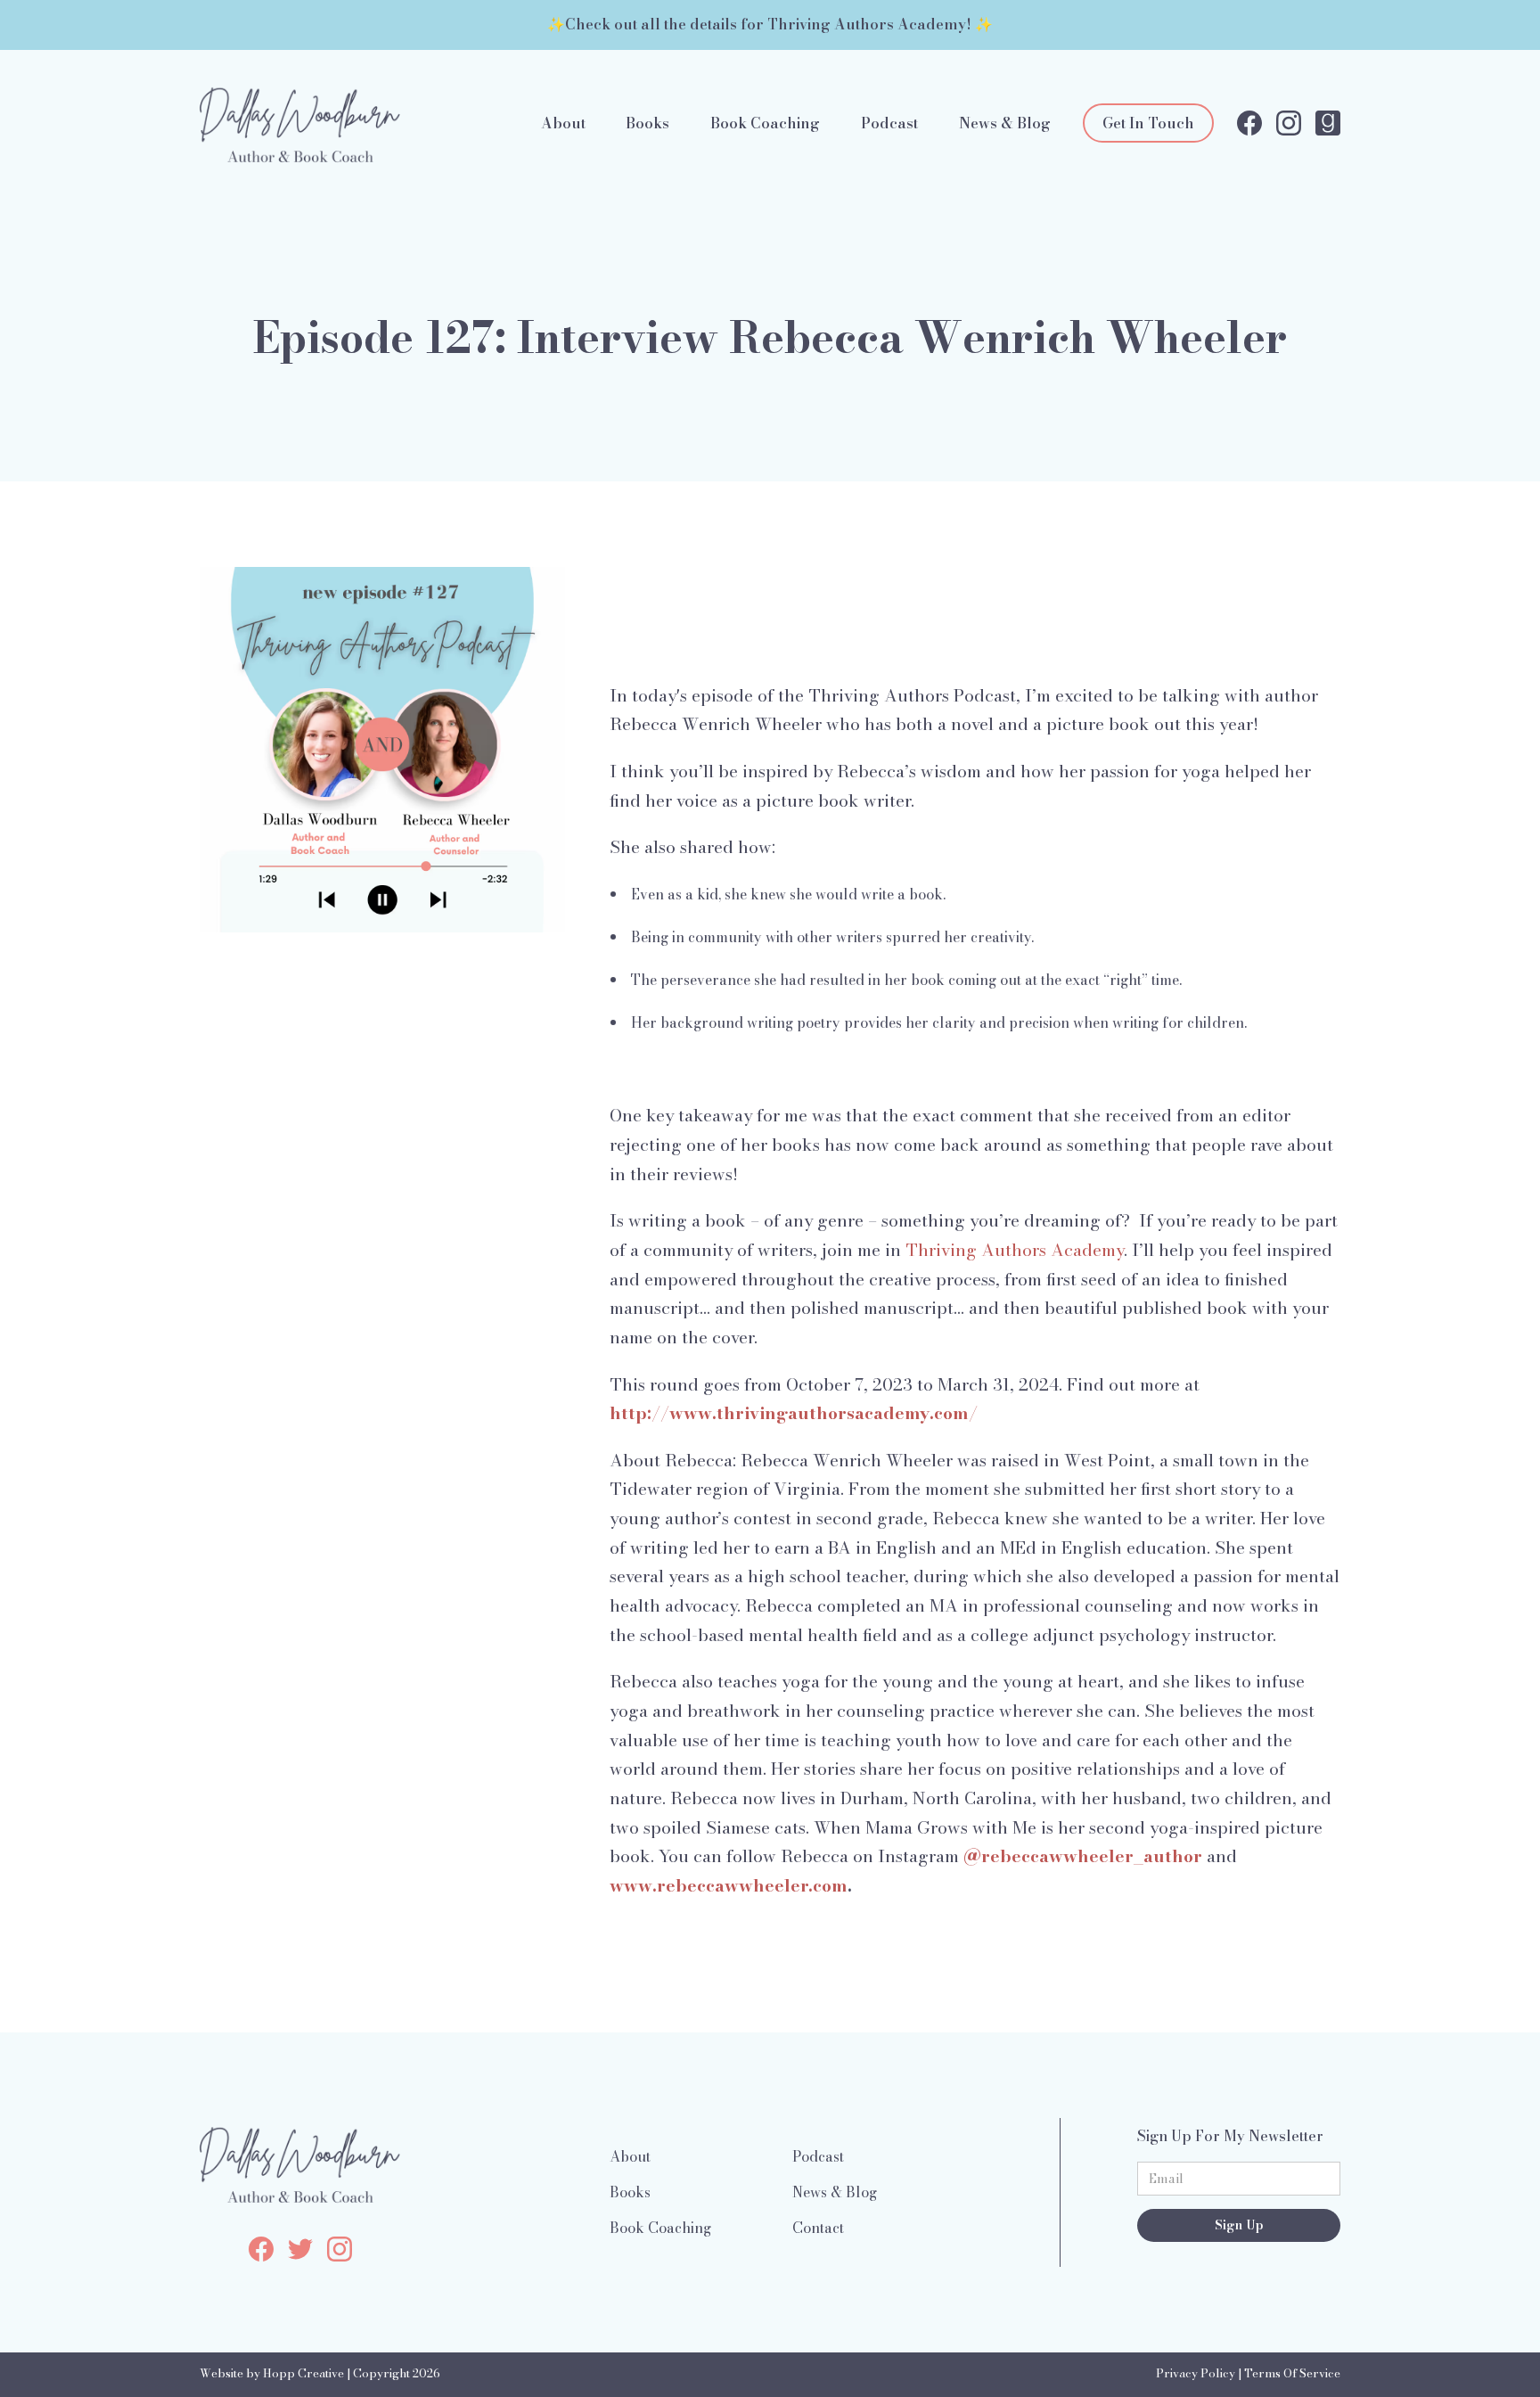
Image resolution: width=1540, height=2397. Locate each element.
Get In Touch (1148, 123)
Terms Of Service (1292, 2373)
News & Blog (1005, 123)
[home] (300, 123)
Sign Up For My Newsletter (1230, 2136)
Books (647, 123)
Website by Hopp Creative (272, 2373)
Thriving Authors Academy (1015, 1250)
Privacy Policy (1196, 2373)
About (563, 123)
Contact (818, 2228)
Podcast (889, 123)
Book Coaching (765, 123)
